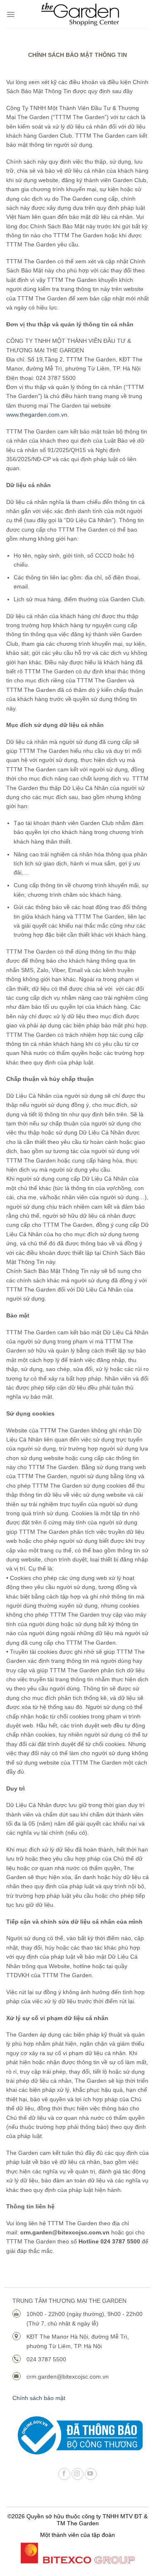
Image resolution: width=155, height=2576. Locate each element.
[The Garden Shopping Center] (80, 14)
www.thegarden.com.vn (37, 415)
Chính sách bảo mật (39, 2398)
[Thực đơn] (11, 14)
